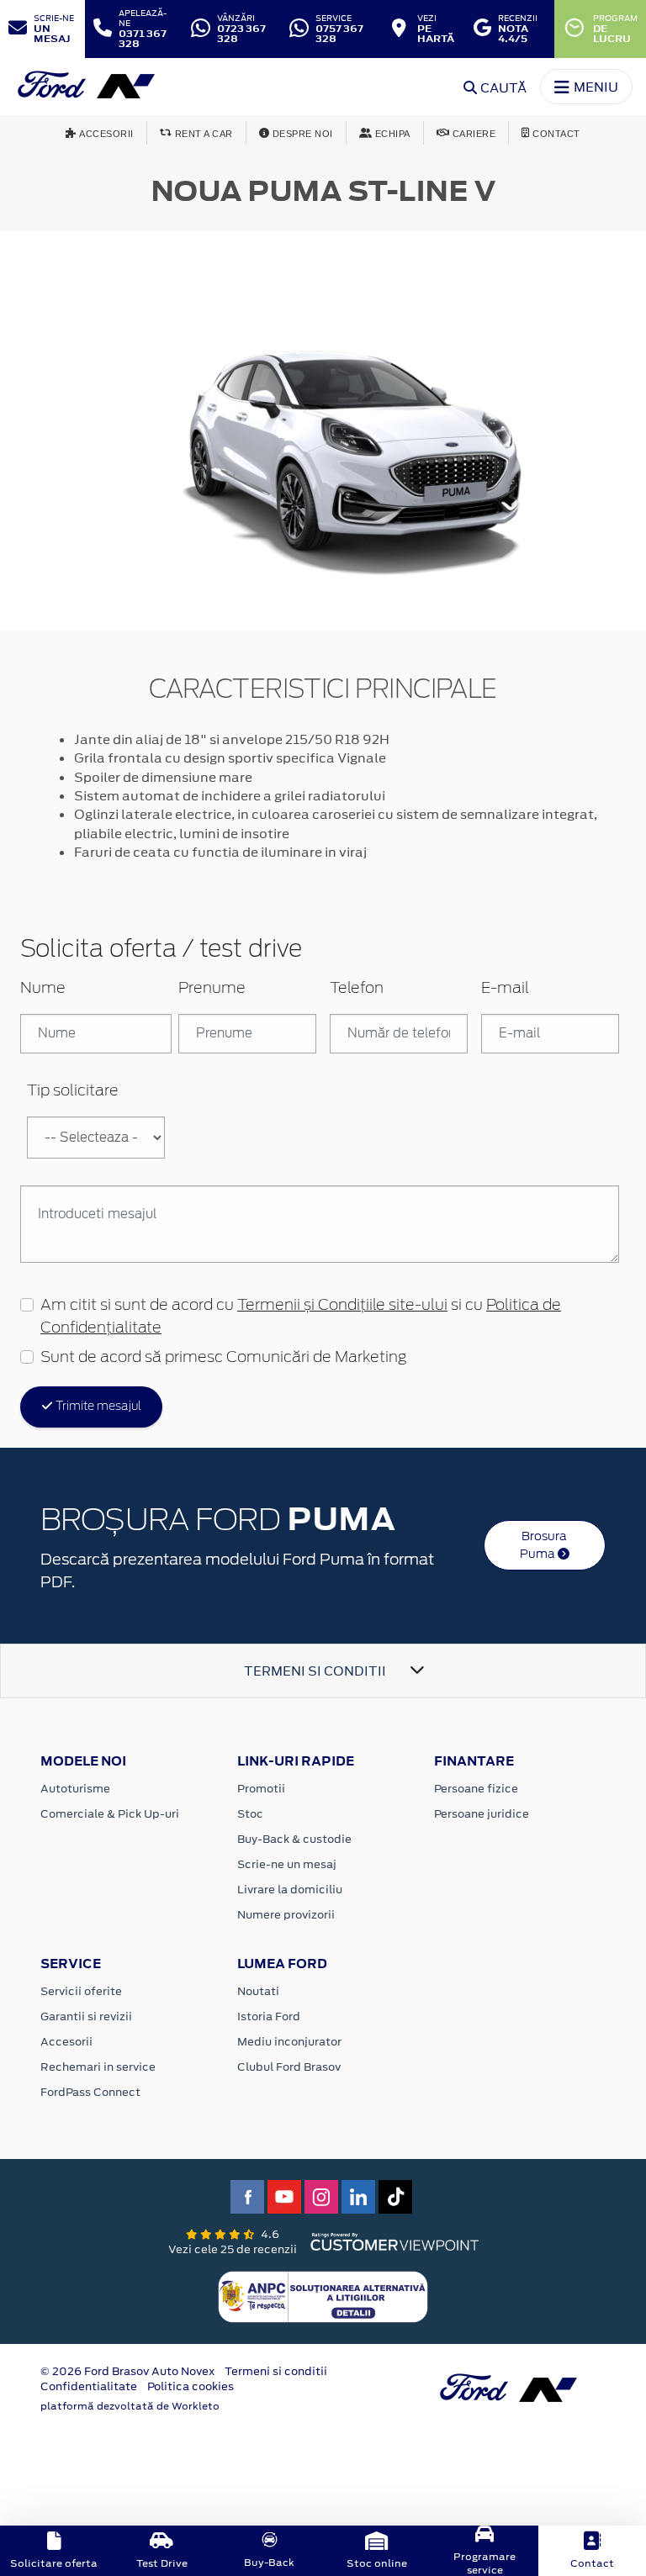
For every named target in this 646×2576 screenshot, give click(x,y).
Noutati (258, 1991)
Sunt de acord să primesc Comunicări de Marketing (223, 1358)
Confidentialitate (89, 2386)
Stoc (250, 1814)
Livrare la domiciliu (290, 1890)
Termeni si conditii (276, 2371)
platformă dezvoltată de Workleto (130, 2406)
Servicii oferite (81, 1991)
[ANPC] (323, 2295)
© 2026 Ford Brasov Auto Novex (127, 2371)
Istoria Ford (269, 2016)
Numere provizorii (286, 1915)
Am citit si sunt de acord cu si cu (301, 1317)
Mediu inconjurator (289, 2042)
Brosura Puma (544, 1545)
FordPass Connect (90, 2092)
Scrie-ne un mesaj (287, 1864)
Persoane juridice (482, 1814)
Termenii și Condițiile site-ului (342, 1306)
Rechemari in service (98, 2067)
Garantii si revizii (86, 2016)
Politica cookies (191, 2386)
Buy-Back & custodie (294, 1839)
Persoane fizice (476, 1789)
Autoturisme (75, 1789)
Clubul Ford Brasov (289, 2067)
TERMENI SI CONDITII (315, 1671)
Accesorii (66, 2042)
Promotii (261, 1789)
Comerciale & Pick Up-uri (110, 1814)
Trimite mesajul (97, 1407)
